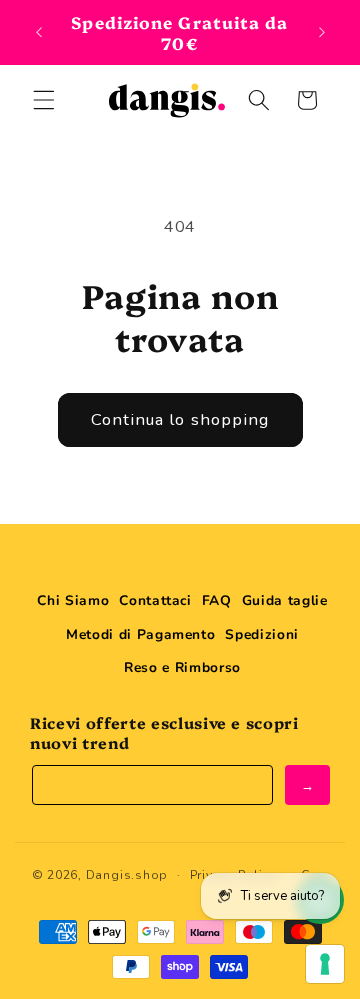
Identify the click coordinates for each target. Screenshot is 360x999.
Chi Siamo (73, 600)
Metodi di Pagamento (141, 634)
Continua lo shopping (180, 419)
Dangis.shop (127, 875)
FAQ (217, 600)
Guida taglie (285, 600)
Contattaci (155, 600)
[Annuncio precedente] (39, 32)
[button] (44, 100)
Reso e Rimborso (182, 667)
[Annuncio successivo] (322, 32)
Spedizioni (262, 634)
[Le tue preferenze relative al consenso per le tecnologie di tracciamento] (325, 964)
